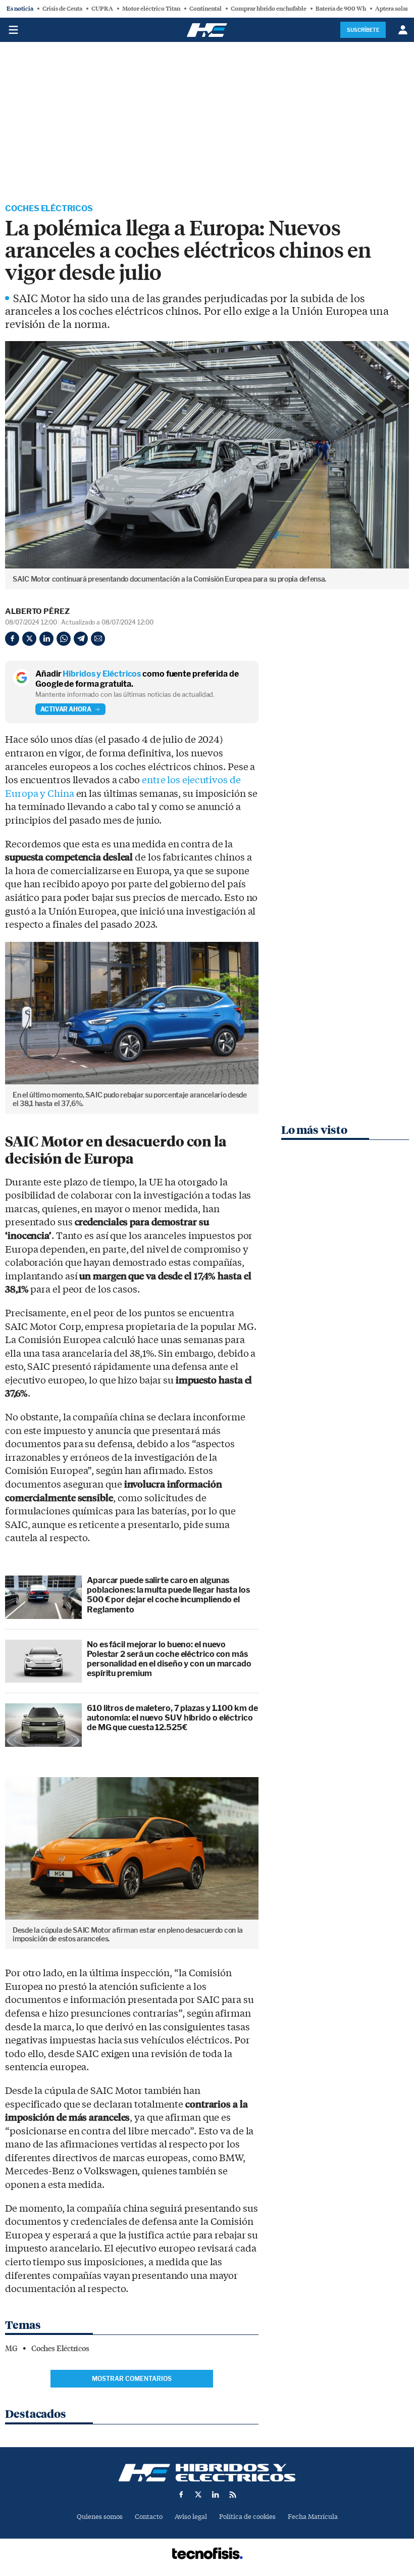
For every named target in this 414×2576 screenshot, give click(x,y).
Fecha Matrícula (313, 2517)
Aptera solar (392, 9)
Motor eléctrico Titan (151, 9)
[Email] (98, 639)
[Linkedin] (46, 639)
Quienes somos (100, 2517)
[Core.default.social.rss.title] (233, 2495)
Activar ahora (66, 709)
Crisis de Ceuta (62, 9)
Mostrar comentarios (132, 2379)
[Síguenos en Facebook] (181, 2495)
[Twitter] (29, 639)
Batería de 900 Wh (341, 9)
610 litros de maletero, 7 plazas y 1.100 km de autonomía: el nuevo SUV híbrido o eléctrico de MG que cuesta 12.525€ (172, 1718)
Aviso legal (191, 2517)
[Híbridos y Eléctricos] (207, 2473)
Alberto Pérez (37, 611)
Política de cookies (247, 2517)
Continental (205, 9)
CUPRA (102, 9)
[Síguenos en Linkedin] (216, 2495)
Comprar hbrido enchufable (269, 9)
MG (11, 2349)
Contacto (149, 2517)
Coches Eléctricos (49, 208)
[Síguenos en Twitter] (198, 2495)
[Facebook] (12, 639)
